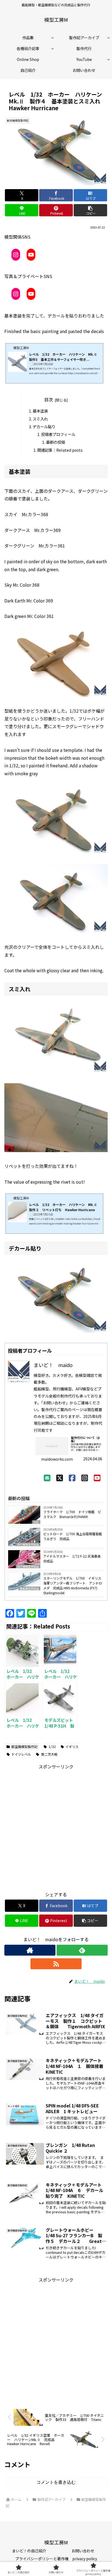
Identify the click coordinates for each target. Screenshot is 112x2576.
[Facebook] (72, 1478)
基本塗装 (40, 411)
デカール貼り (44, 427)
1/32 (52, 1746)
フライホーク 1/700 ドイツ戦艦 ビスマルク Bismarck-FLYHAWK (72, 1514)
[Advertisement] (56, 1827)
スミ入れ (40, 419)
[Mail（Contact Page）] (47, 1478)
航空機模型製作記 (24, 1746)
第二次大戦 (49, 1754)
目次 (49, 400)
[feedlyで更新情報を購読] (82, 1950)
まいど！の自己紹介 (29, 2551)
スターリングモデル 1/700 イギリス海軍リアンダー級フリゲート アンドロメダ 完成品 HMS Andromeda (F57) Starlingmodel (73, 1585)
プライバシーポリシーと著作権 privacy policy (56, 2559)
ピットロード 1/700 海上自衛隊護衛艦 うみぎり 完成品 (74, 1536)
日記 (36, 1522)
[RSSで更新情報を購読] (56, 1964)
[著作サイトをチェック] (30, 1950)
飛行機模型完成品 (28, 1544)
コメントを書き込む (56, 2482)
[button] (91, 210)
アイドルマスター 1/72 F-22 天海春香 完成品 (74, 1558)
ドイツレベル (21, 1754)
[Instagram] (85, 1478)
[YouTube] (97, 1478)
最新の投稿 (55, 442)
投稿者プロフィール (58, 434)
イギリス (72, 1746)
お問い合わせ (83, 2551)
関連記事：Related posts (60, 450)
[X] (60, 1478)
